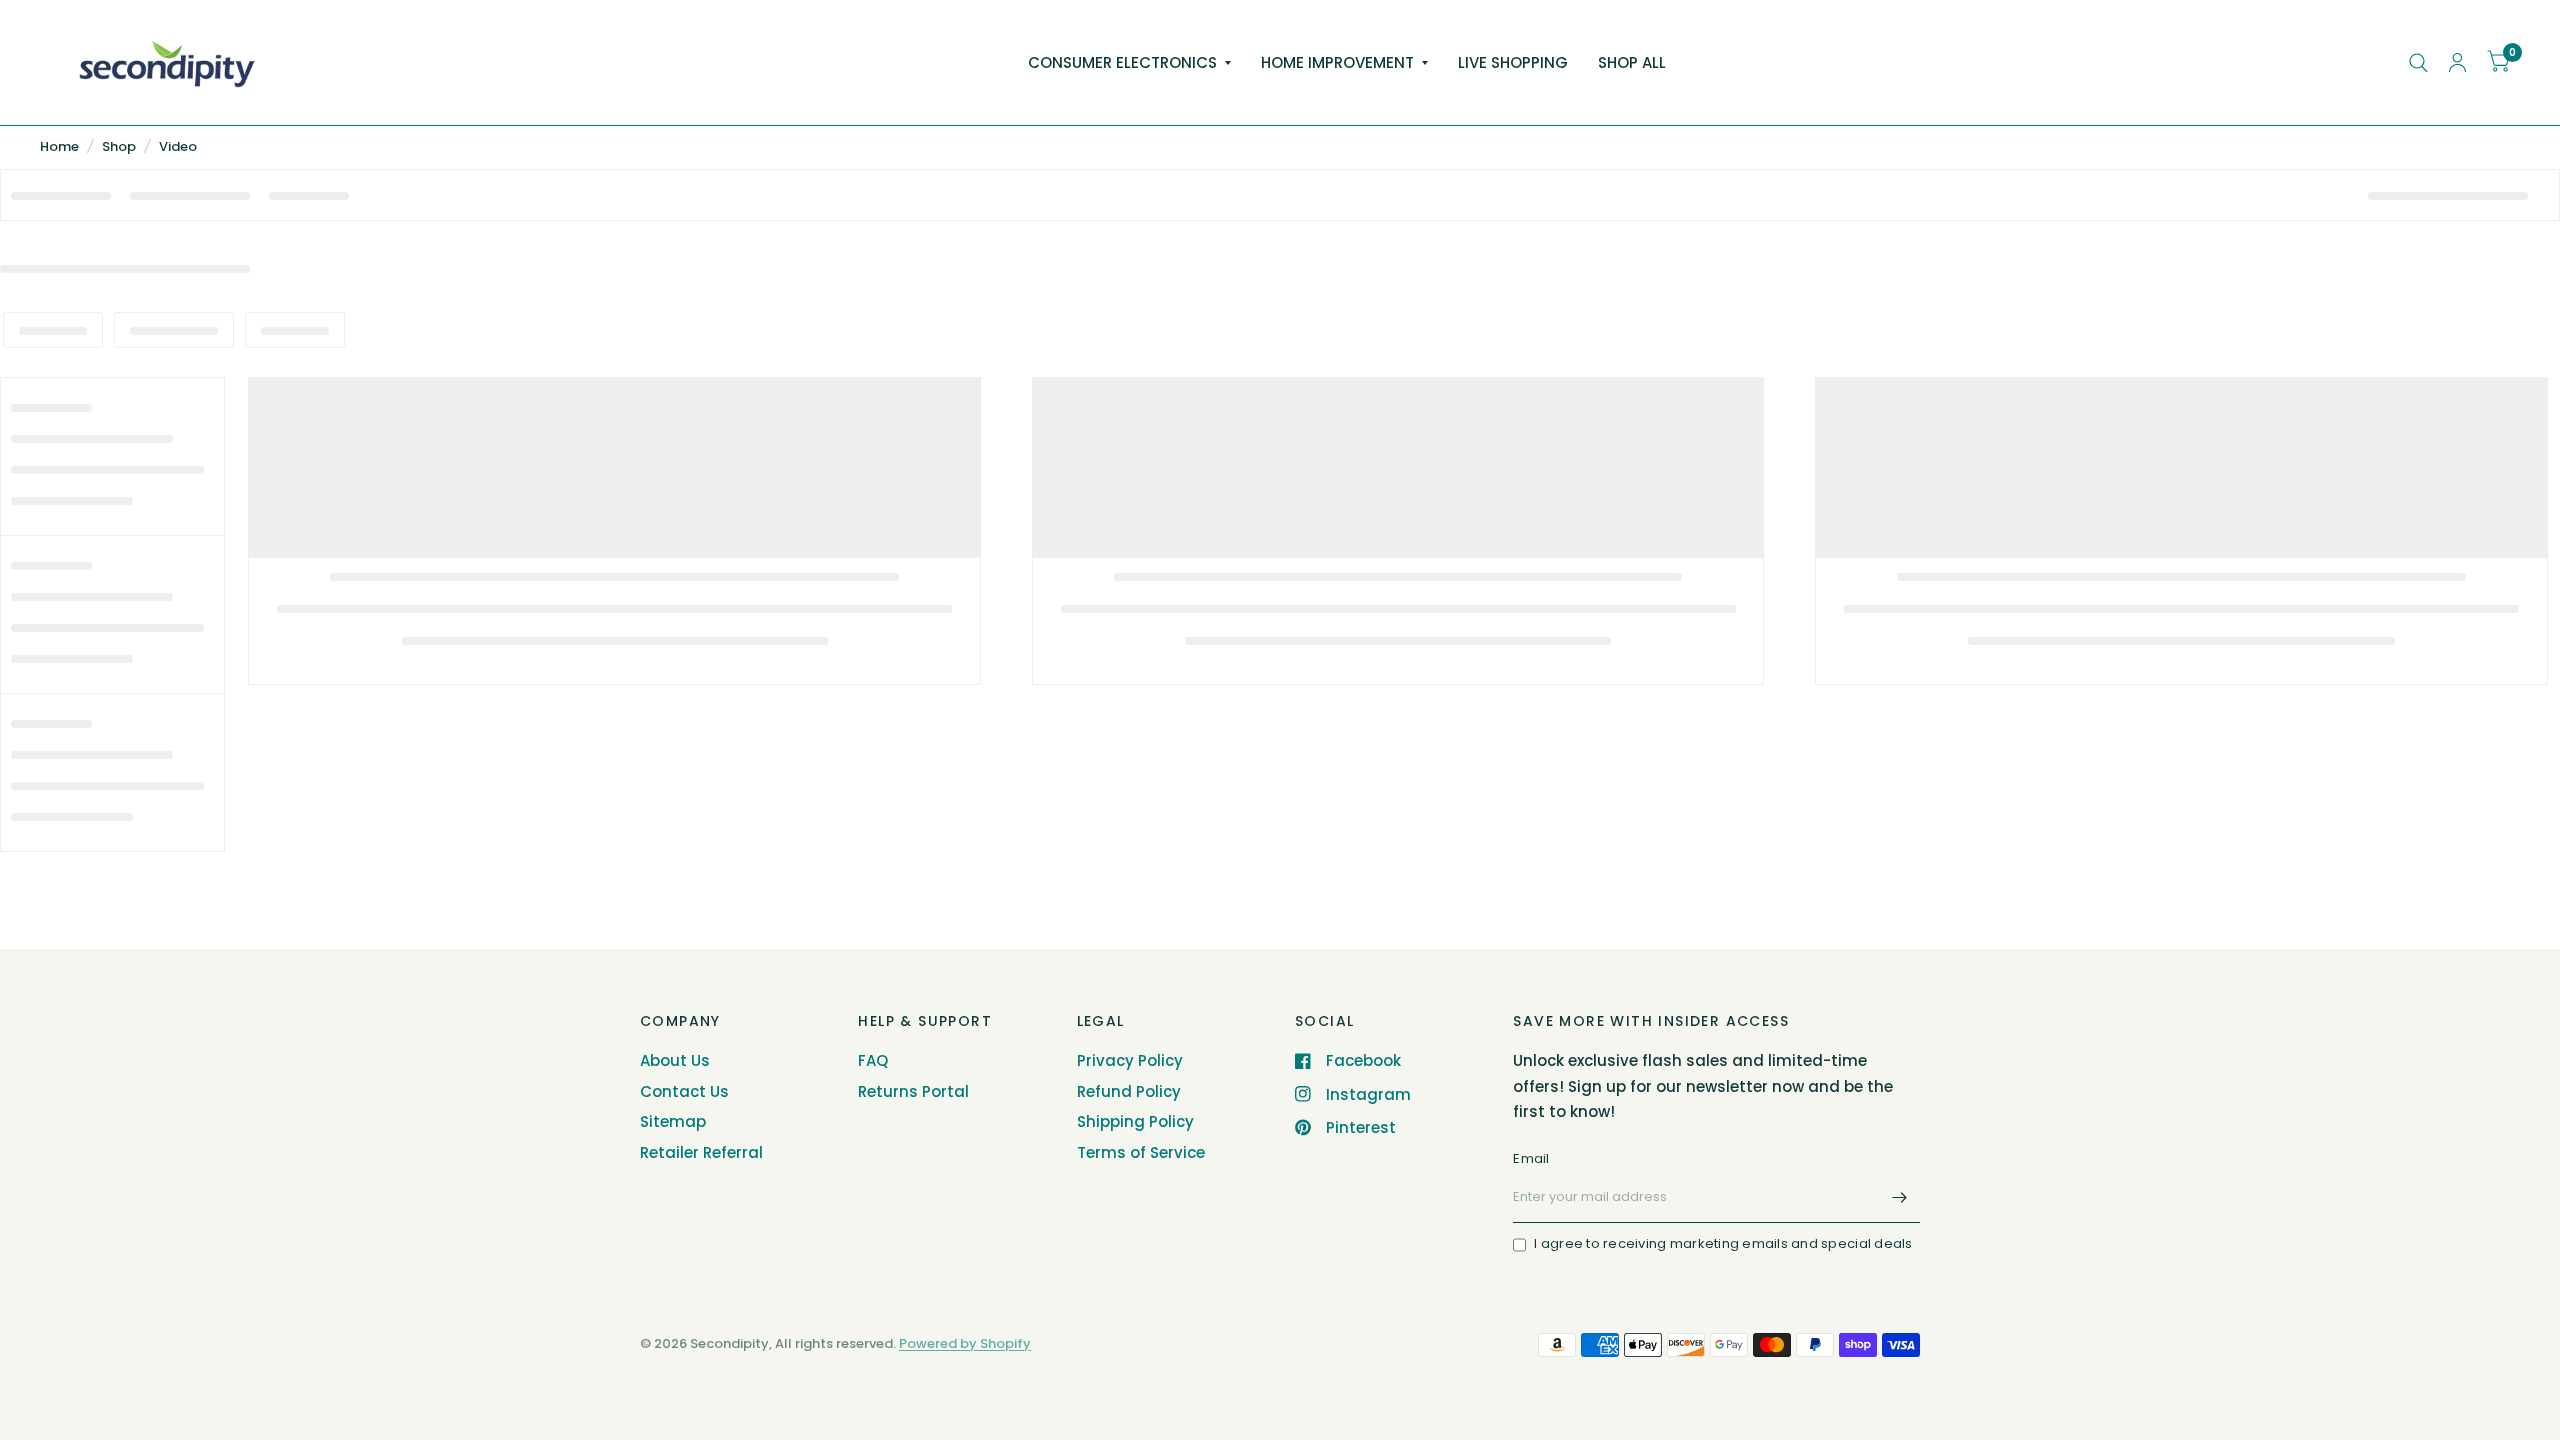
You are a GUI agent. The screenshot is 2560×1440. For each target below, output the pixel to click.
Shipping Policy (1135, 1121)
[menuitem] (1129, 63)
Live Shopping (1513, 62)
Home (59, 146)
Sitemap (673, 1121)
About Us (675, 1060)
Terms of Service (1141, 1152)
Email (1531, 1158)
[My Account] (2457, 62)
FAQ (873, 1060)
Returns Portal (913, 1091)
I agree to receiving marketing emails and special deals (1723, 1243)
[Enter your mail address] (1900, 1197)
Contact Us (684, 1091)
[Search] (2418, 62)
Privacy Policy (1130, 1060)
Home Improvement (1337, 62)
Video (178, 146)
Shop (119, 146)
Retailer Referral (701, 1152)
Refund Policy (1129, 1091)
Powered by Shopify (965, 1343)
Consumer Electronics (1122, 62)
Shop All (1632, 62)
